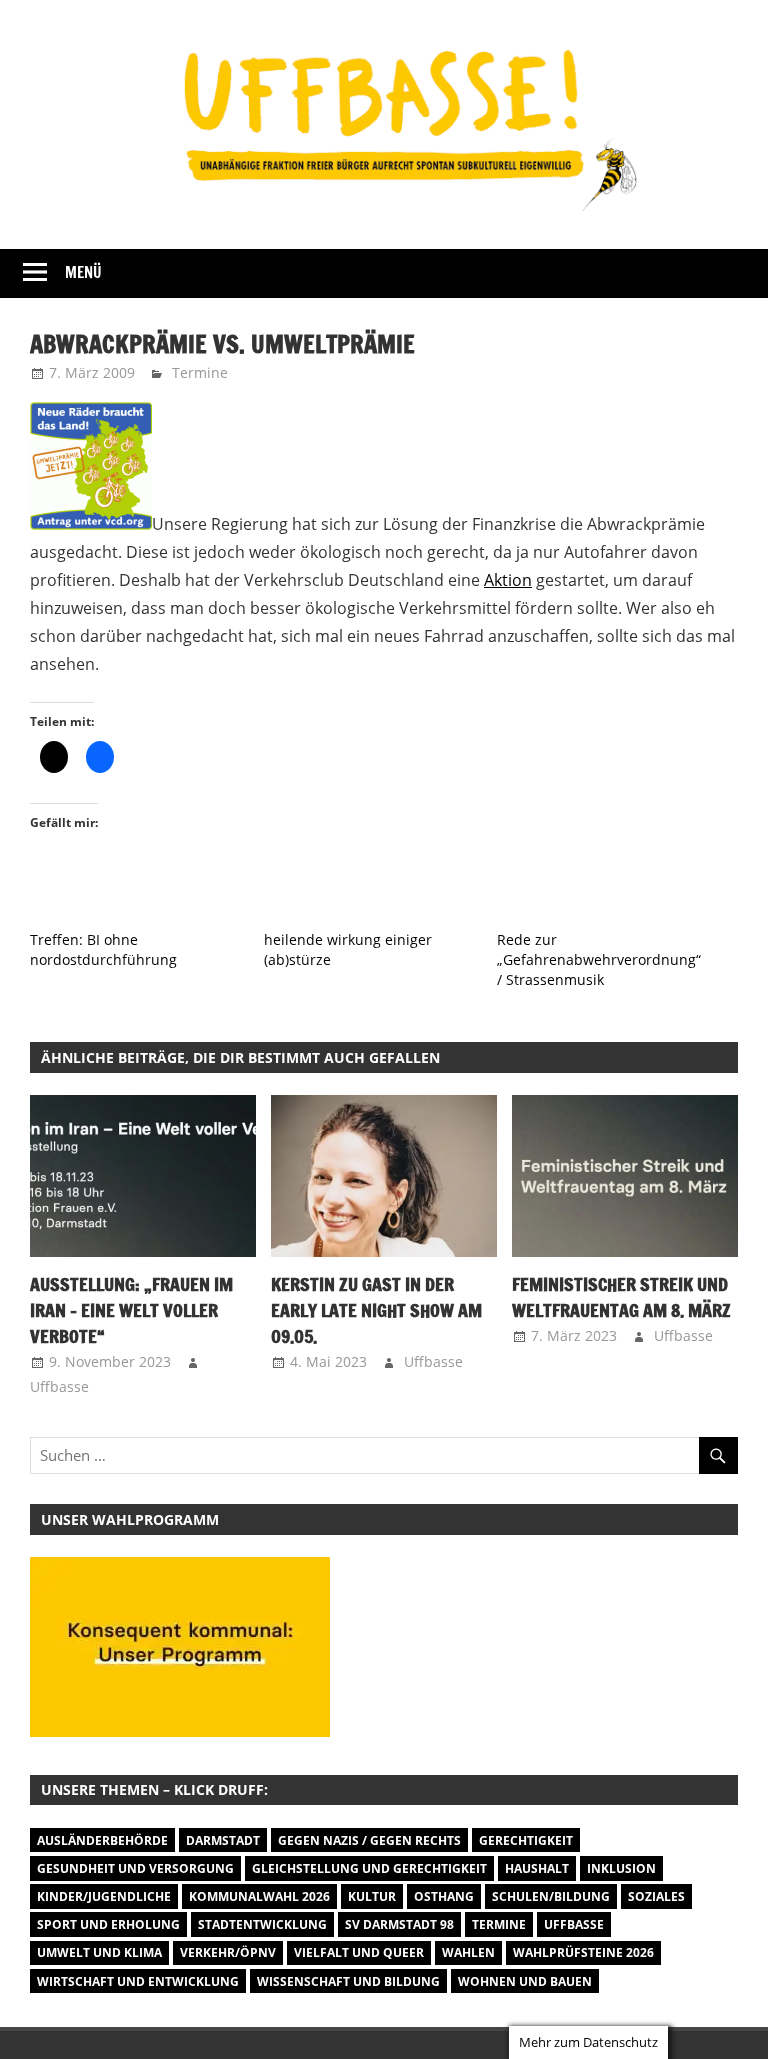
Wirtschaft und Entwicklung (138, 1981)
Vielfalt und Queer (359, 1952)
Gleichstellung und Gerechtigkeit (369, 1868)
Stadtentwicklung (262, 1924)
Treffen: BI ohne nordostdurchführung (103, 949)
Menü (83, 272)
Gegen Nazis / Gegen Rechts (369, 1840)
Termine (200, 372)
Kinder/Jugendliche (104, 1896)
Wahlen (468, 1952)
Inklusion (621, 1868)
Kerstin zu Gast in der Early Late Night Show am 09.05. (376, 1310)
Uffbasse (59, 1386)
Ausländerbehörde (102, 1840)
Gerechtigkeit (526, 1840)
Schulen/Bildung (551, 1896)
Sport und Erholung (108, 1924)
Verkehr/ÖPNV (228, 1952)
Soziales (656, 1896)
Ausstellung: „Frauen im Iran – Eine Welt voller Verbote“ (131, 1310)
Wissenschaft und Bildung (348, 1981)
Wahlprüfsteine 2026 (583, 1952)
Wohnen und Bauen (525, 1981)
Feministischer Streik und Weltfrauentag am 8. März (621, 1297)
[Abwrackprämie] (91, 524)
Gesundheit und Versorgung (135, 1868)
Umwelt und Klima (99, 1952)
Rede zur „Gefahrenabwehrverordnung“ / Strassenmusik (599, 959)
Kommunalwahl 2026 (259, 1896)
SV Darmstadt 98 (399, 1924)
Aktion (508, 580)
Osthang (444, 1896)
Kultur (372, 1896)
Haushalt (537, 1868)
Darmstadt (223, 1840)
